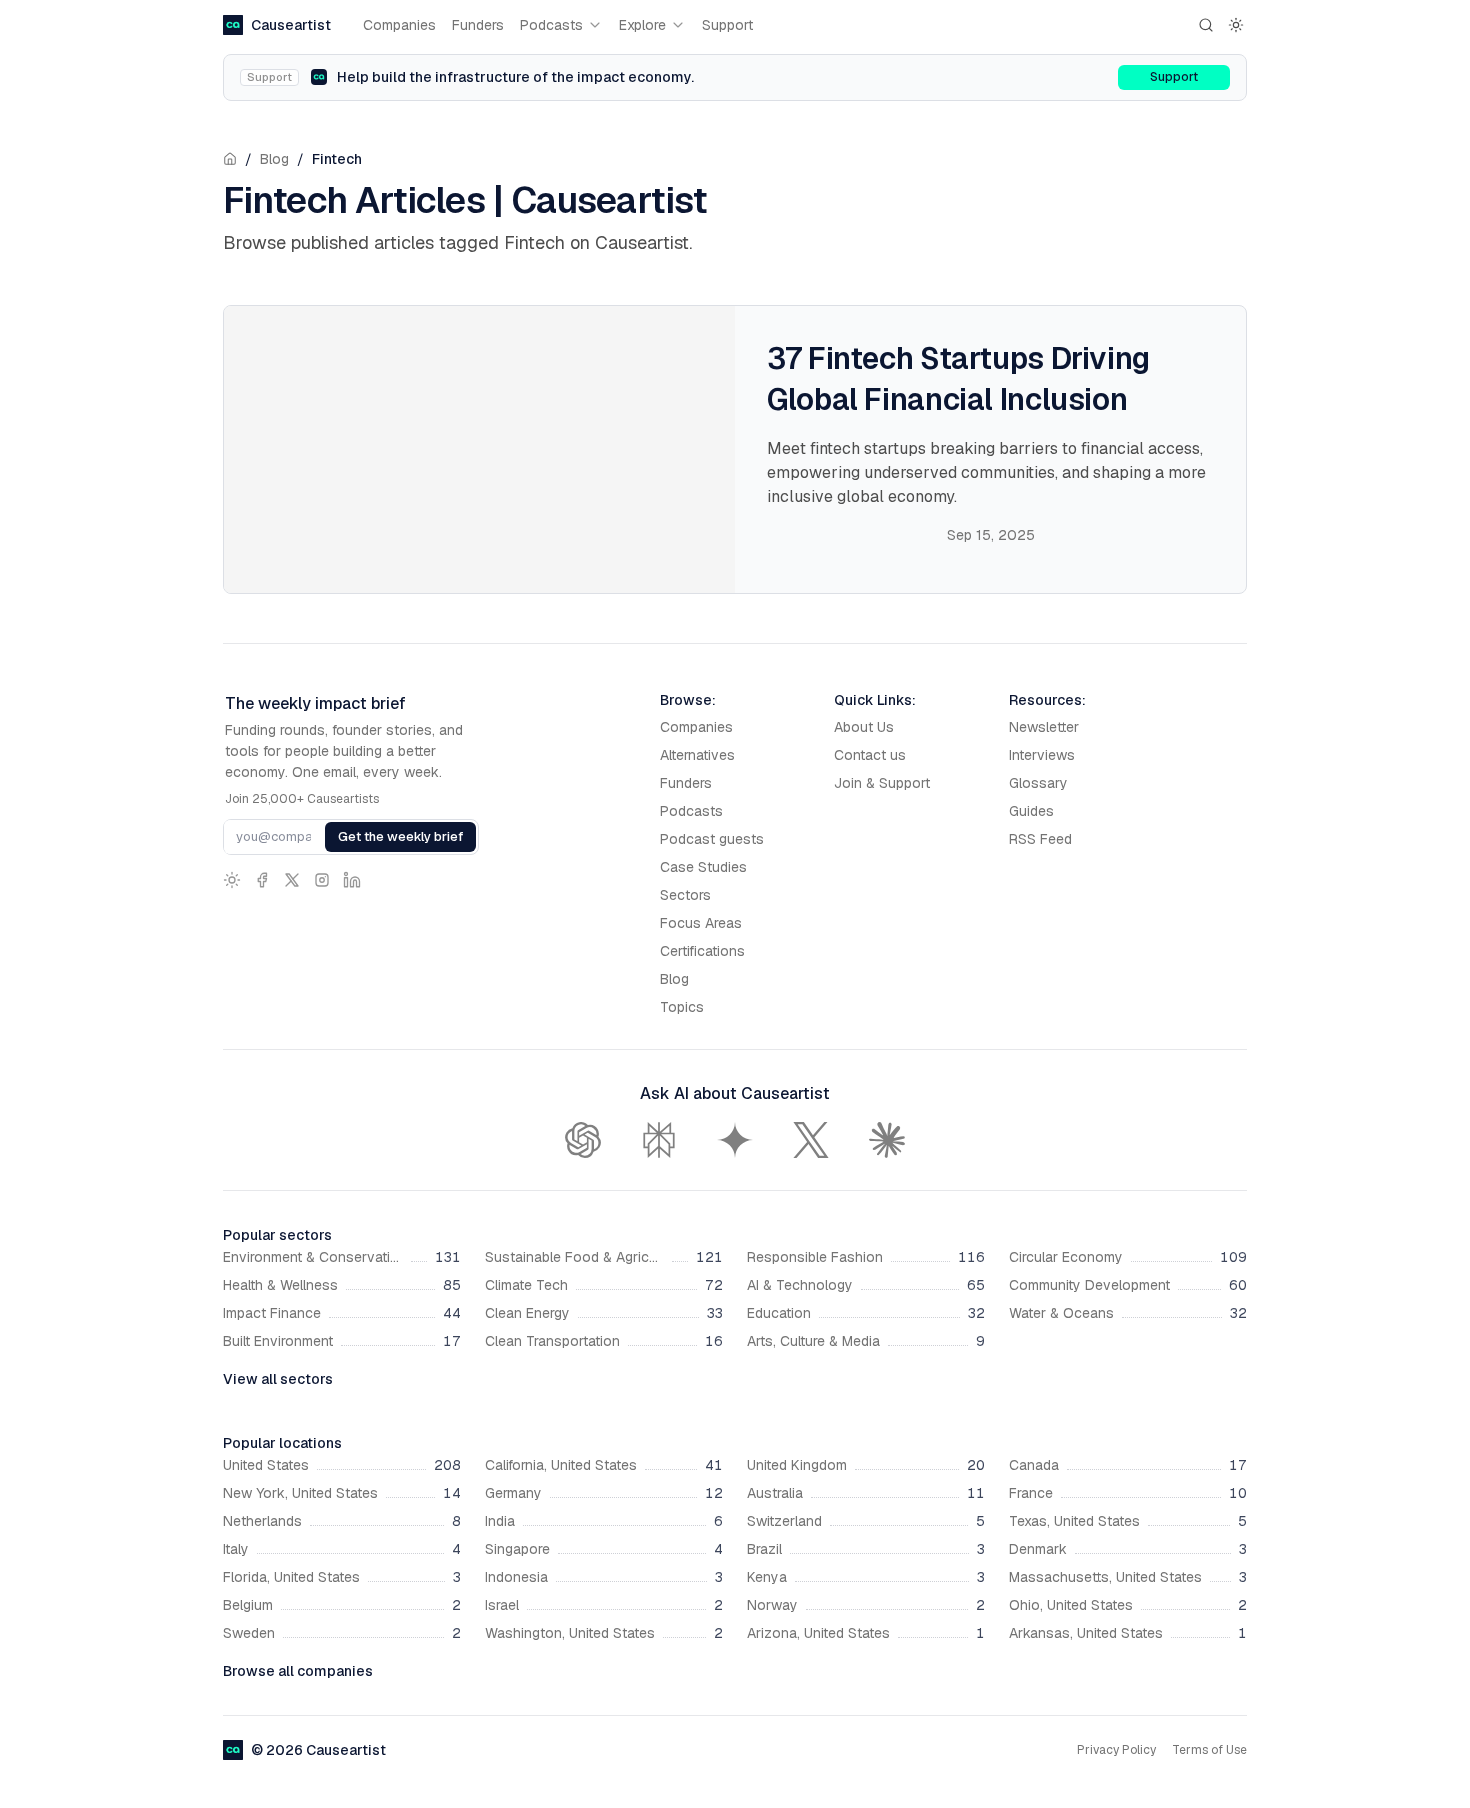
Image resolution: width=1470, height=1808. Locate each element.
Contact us (870, 755)
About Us (864, 727)
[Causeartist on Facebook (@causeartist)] (262, 880)
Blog (274, 159)
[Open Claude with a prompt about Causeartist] (887, 1140)
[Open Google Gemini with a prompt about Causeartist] (735, 1140)
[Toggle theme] (1236, 25)
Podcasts (551, 25)
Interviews (1042, 755)
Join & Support (882, 783)
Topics (682, 1007)
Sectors (685, 895)
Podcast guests (712, 839)
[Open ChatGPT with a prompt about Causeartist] (583, 1140)
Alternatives (697, 755)
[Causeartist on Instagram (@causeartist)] (322, 880)
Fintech (337, 159)
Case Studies (703, 867)
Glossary (1038, 783)
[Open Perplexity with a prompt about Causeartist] (659, 1140)
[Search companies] (1206, 25)
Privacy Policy (1116, 1750)
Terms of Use (1209, 1750)
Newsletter (1044, 727)
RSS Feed (1040, 839)
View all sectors (278, 1379)
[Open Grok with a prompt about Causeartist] (811, 1140)
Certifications (702, 951)
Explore (642, 25)
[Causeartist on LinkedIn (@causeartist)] (352, 880)
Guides (1031, 811)
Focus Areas (701, 923)
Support (727, 25)
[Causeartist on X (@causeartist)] (292, 880)
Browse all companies (298, 1671)
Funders (478, 25)
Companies (399, 25)
